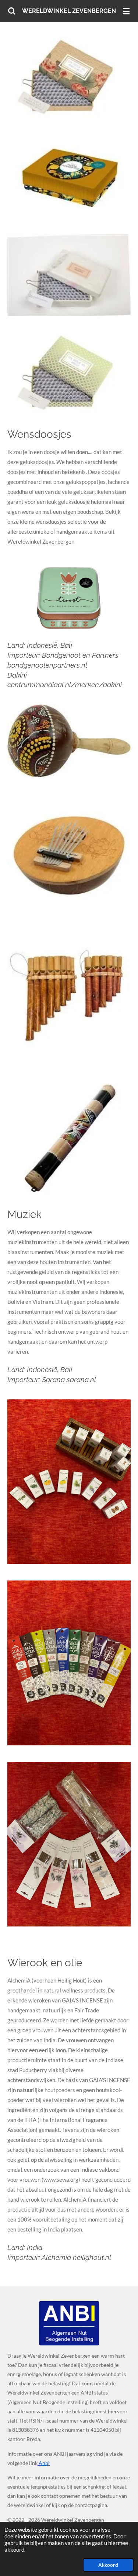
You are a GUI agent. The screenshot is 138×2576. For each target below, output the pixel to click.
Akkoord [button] (108, 2565)
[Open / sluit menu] (126, 11)
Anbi (44, 2463)
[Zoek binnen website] (12, 11)
